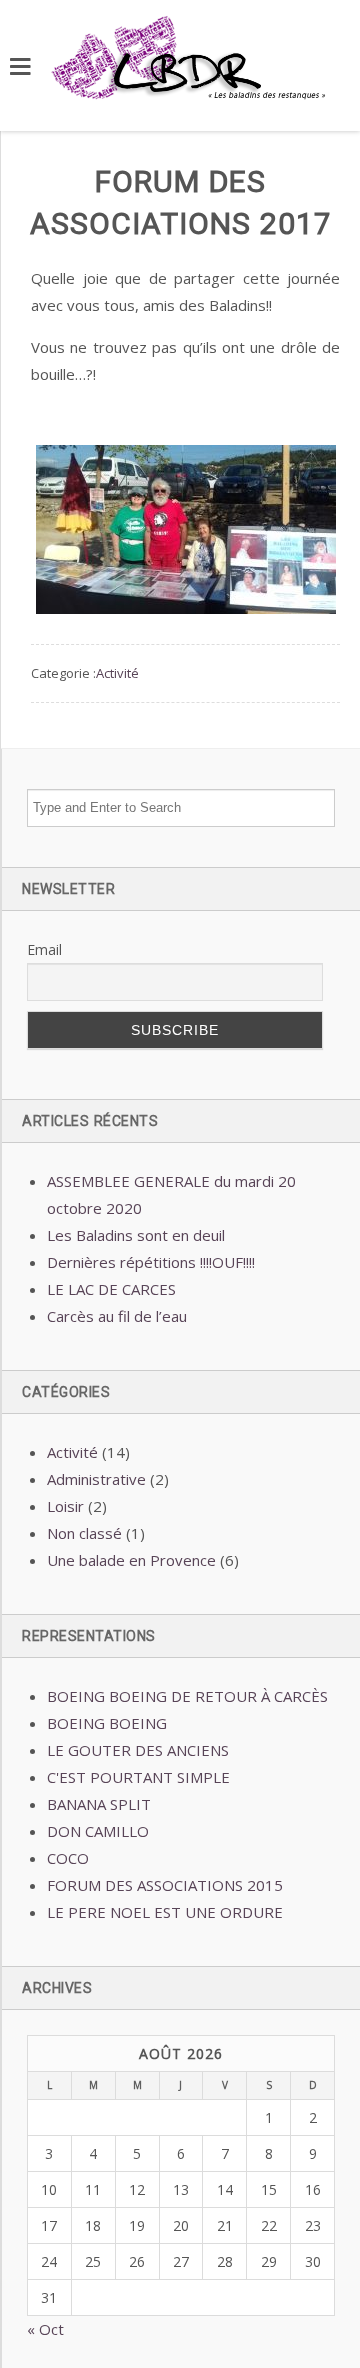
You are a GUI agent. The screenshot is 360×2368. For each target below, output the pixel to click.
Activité (117, 673)
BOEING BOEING (107, 1723)
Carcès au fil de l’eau (117, 1316)
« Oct (45, 2329)
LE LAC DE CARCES (111, 1289)
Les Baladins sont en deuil (136, 1235)
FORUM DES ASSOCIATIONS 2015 (165, 1885)
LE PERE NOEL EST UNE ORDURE (165, 1912)
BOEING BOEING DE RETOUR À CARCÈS (187, 1696)
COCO (68, 1858)
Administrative (96, 1479)
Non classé (84, 1533)
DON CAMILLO (98, 1831)
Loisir (65, 1506)
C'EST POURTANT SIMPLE (138, 1777)
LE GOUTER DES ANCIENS (138, 1750)
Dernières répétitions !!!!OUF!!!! (151, 1262)
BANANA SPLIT (99, 1804)
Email (44, 949)
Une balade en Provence (131, 1560)
